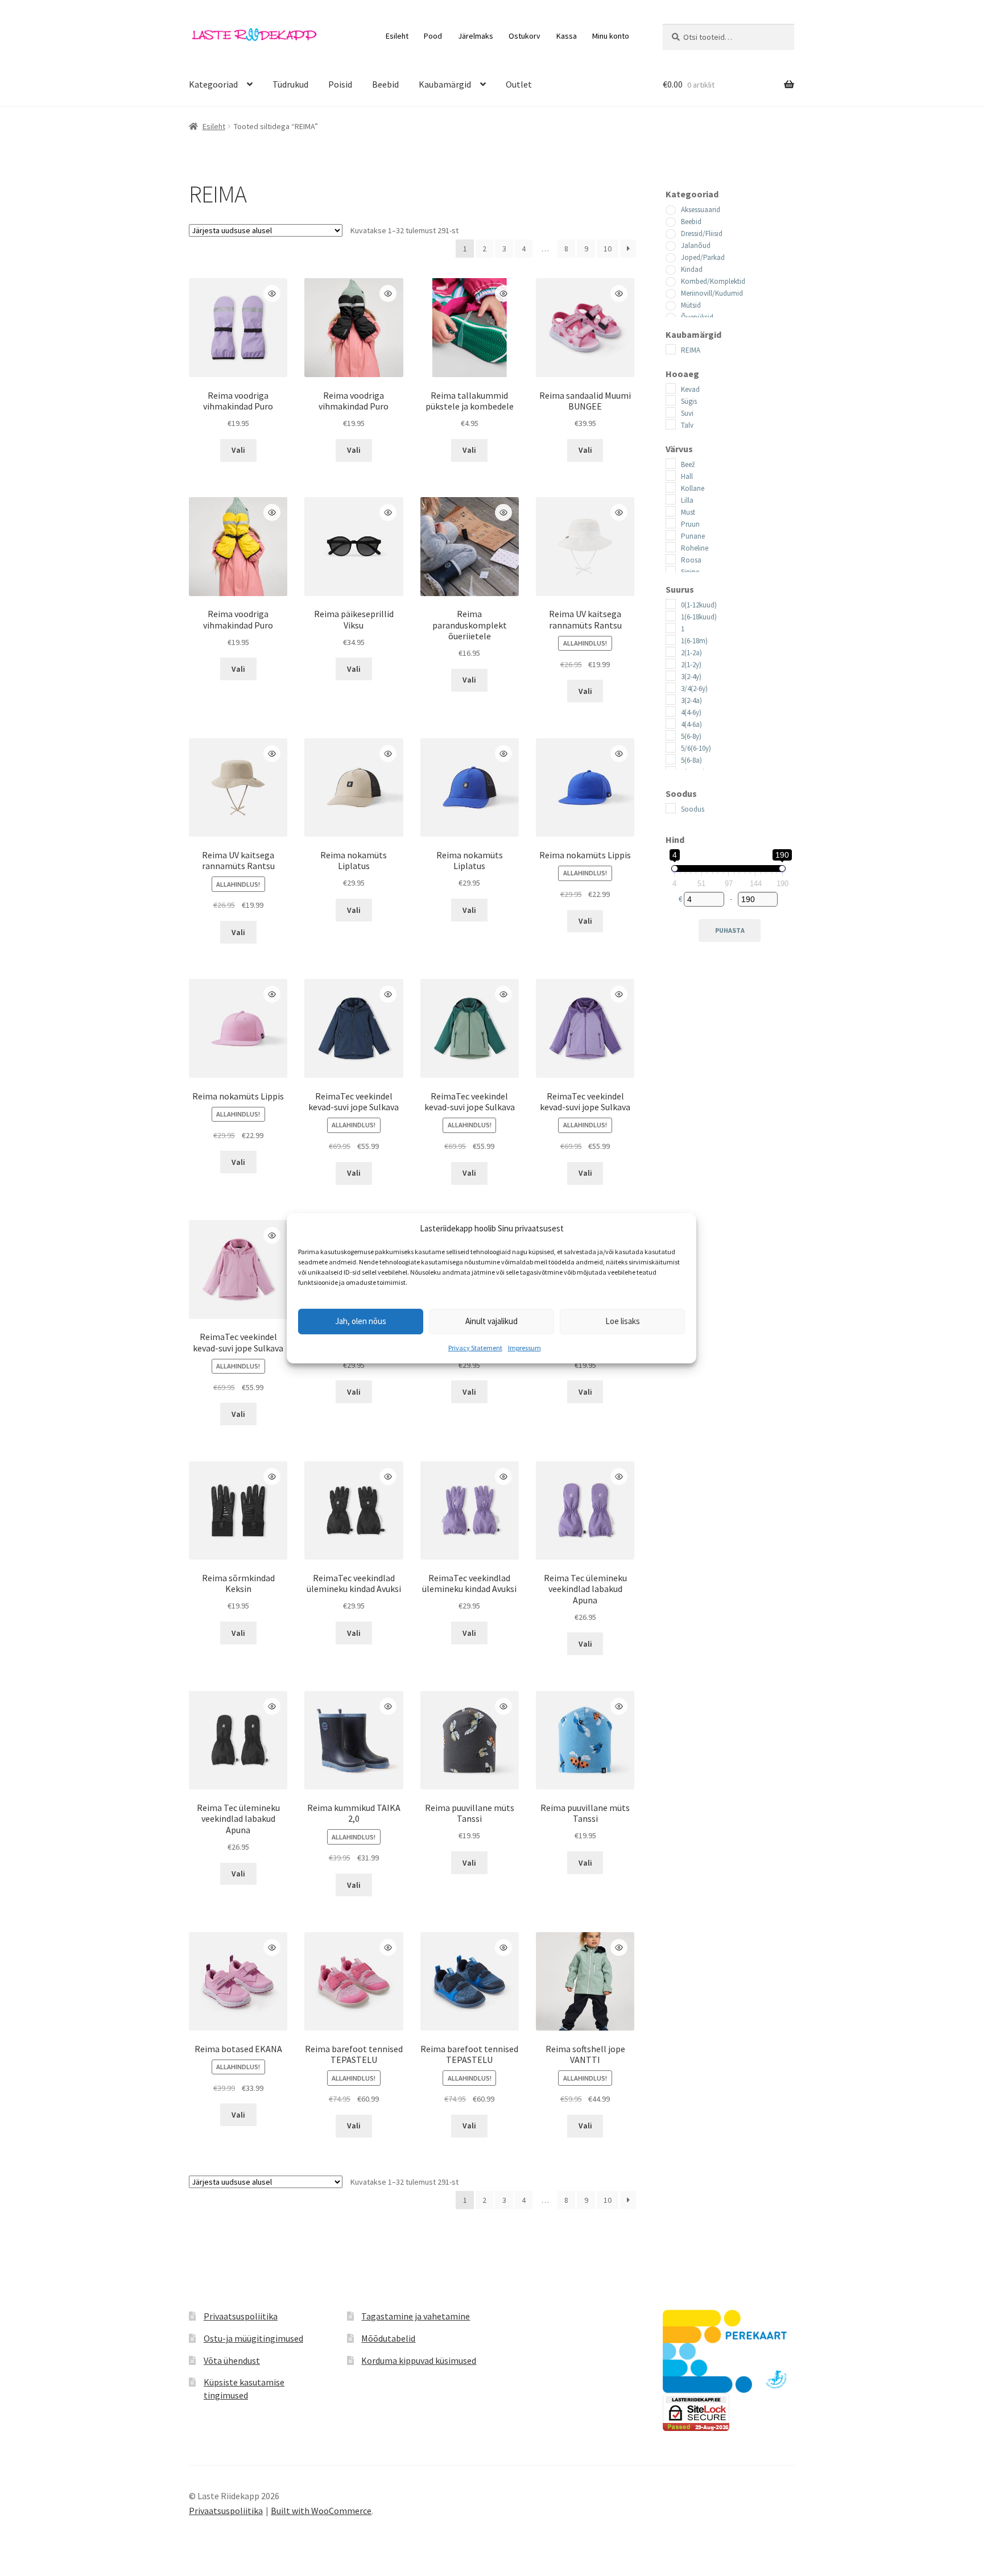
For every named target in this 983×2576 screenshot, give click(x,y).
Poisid (340, 84)
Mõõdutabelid (388, 2338)
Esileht (397, 36)
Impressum (524, 1348)
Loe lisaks (623, 1321)
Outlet (519, 84)
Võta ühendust (232, 2360)
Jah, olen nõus (361, 1321)
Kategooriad (213, 84)
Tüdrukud (290, 84)
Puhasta (730, 930)
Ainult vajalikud (491, 1321)
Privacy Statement (475, 1348)
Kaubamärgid (445, 84)
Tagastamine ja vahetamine (416, 2316)
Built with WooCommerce (321, 2511)
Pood (433, 36)
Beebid (385, 84)
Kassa (567, 36)
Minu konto (611, 36)
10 (608, 249)
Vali (238, 450)
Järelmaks (476, 36)
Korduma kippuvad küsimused (419, 2360)
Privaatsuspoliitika (241, 2316)
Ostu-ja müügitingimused (253, 2338)
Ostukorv (524, 36)
